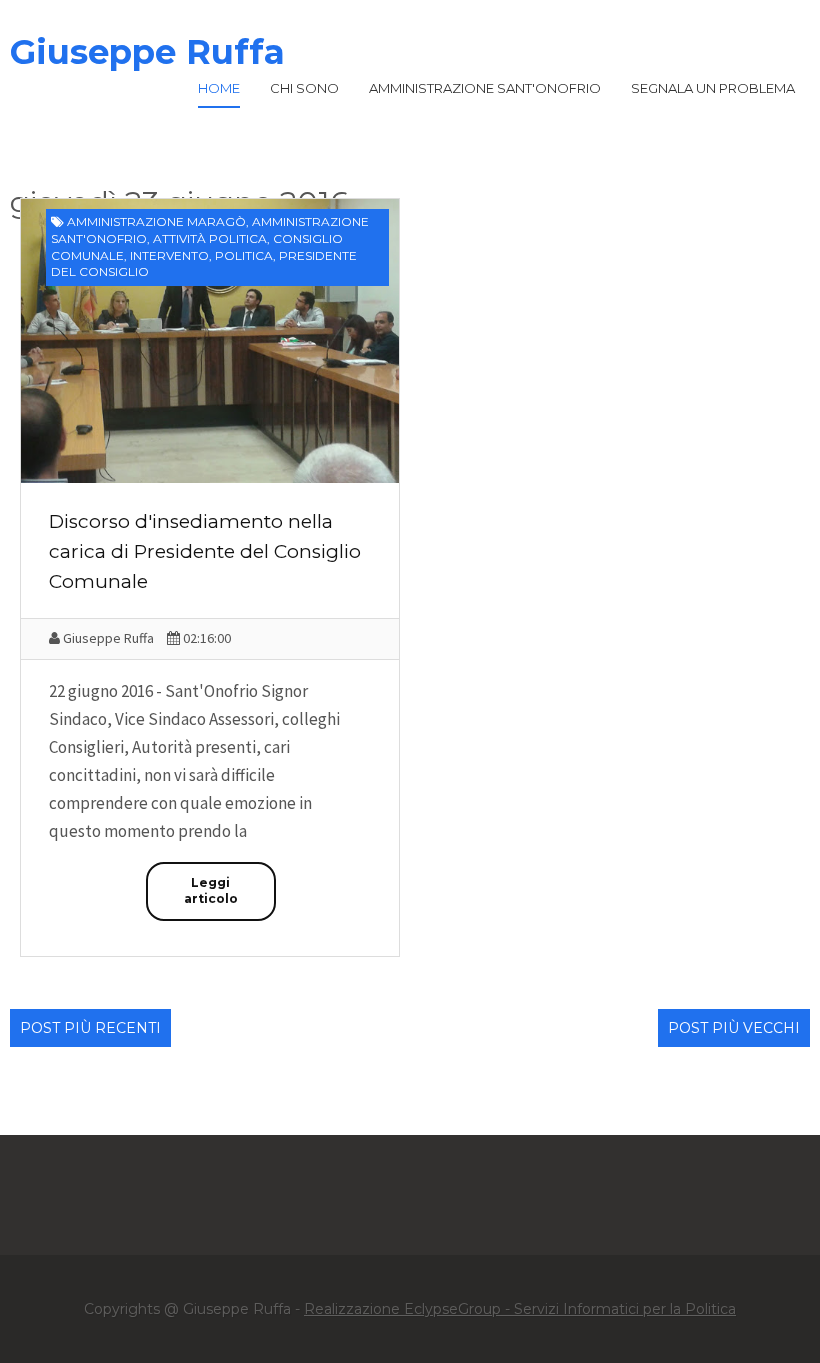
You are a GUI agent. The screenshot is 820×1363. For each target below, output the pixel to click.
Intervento (169, 255)
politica (244, 255)
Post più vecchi (734, 1028)
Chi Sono (304, 88)
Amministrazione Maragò (156, 221)
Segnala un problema (713, 88)
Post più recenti (90, 1028)
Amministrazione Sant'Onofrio (485, 88)
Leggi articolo (211, 891)
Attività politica (210, 238)
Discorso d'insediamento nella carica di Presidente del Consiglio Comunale (205, 551)
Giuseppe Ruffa (147, 52)
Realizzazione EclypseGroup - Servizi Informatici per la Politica (520, 1309)
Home (219, 88)
